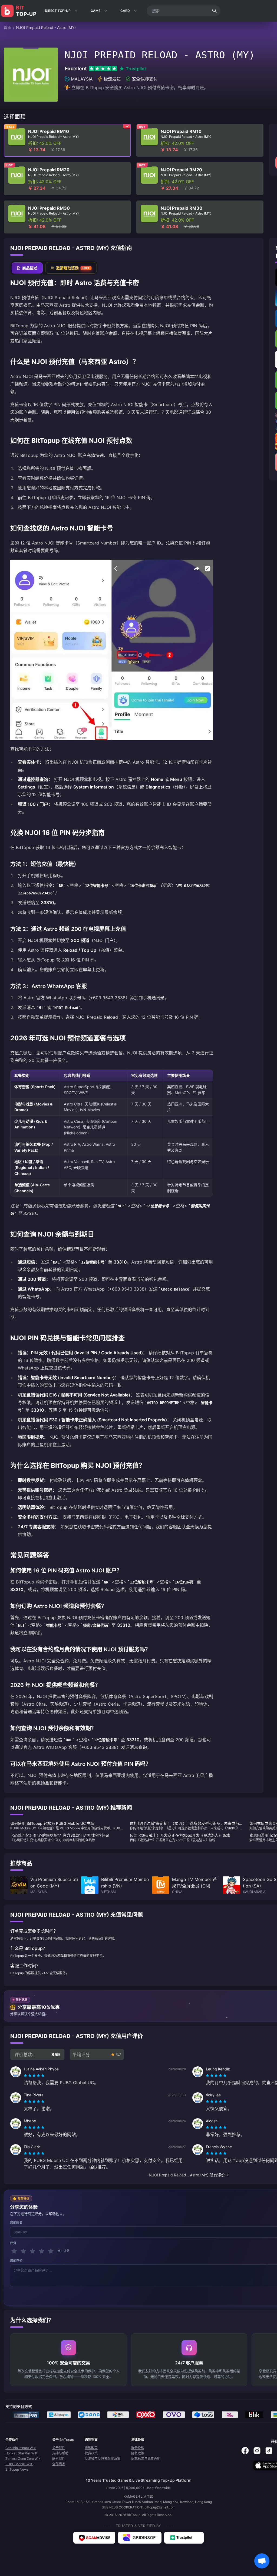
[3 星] (32, 2251)
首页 (8, 27)
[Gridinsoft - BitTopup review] (140, 2538)
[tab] (27, 268)
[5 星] (51, 2251)
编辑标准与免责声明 (146, 2459)
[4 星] (42, 2251)
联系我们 (59, 2459)
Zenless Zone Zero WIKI (23, 2459)
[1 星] (14, 2251)
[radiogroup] (34, 2076)
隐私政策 (138, 2453)
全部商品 (59, 2464)
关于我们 (59, 2448)
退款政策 (91, 2448)
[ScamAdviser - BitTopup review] (94, 2538)
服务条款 (138, 2448)
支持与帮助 (60, 2453)
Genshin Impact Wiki (21, 2448)
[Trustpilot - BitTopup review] (184, 2538)
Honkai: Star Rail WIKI (22, 2453)
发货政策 (91, 2453)
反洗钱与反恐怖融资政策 (103, 2459)
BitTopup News (17, 2469)
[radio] (26, 2076)
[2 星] (23, 2251)
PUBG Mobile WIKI (19, 2464)
